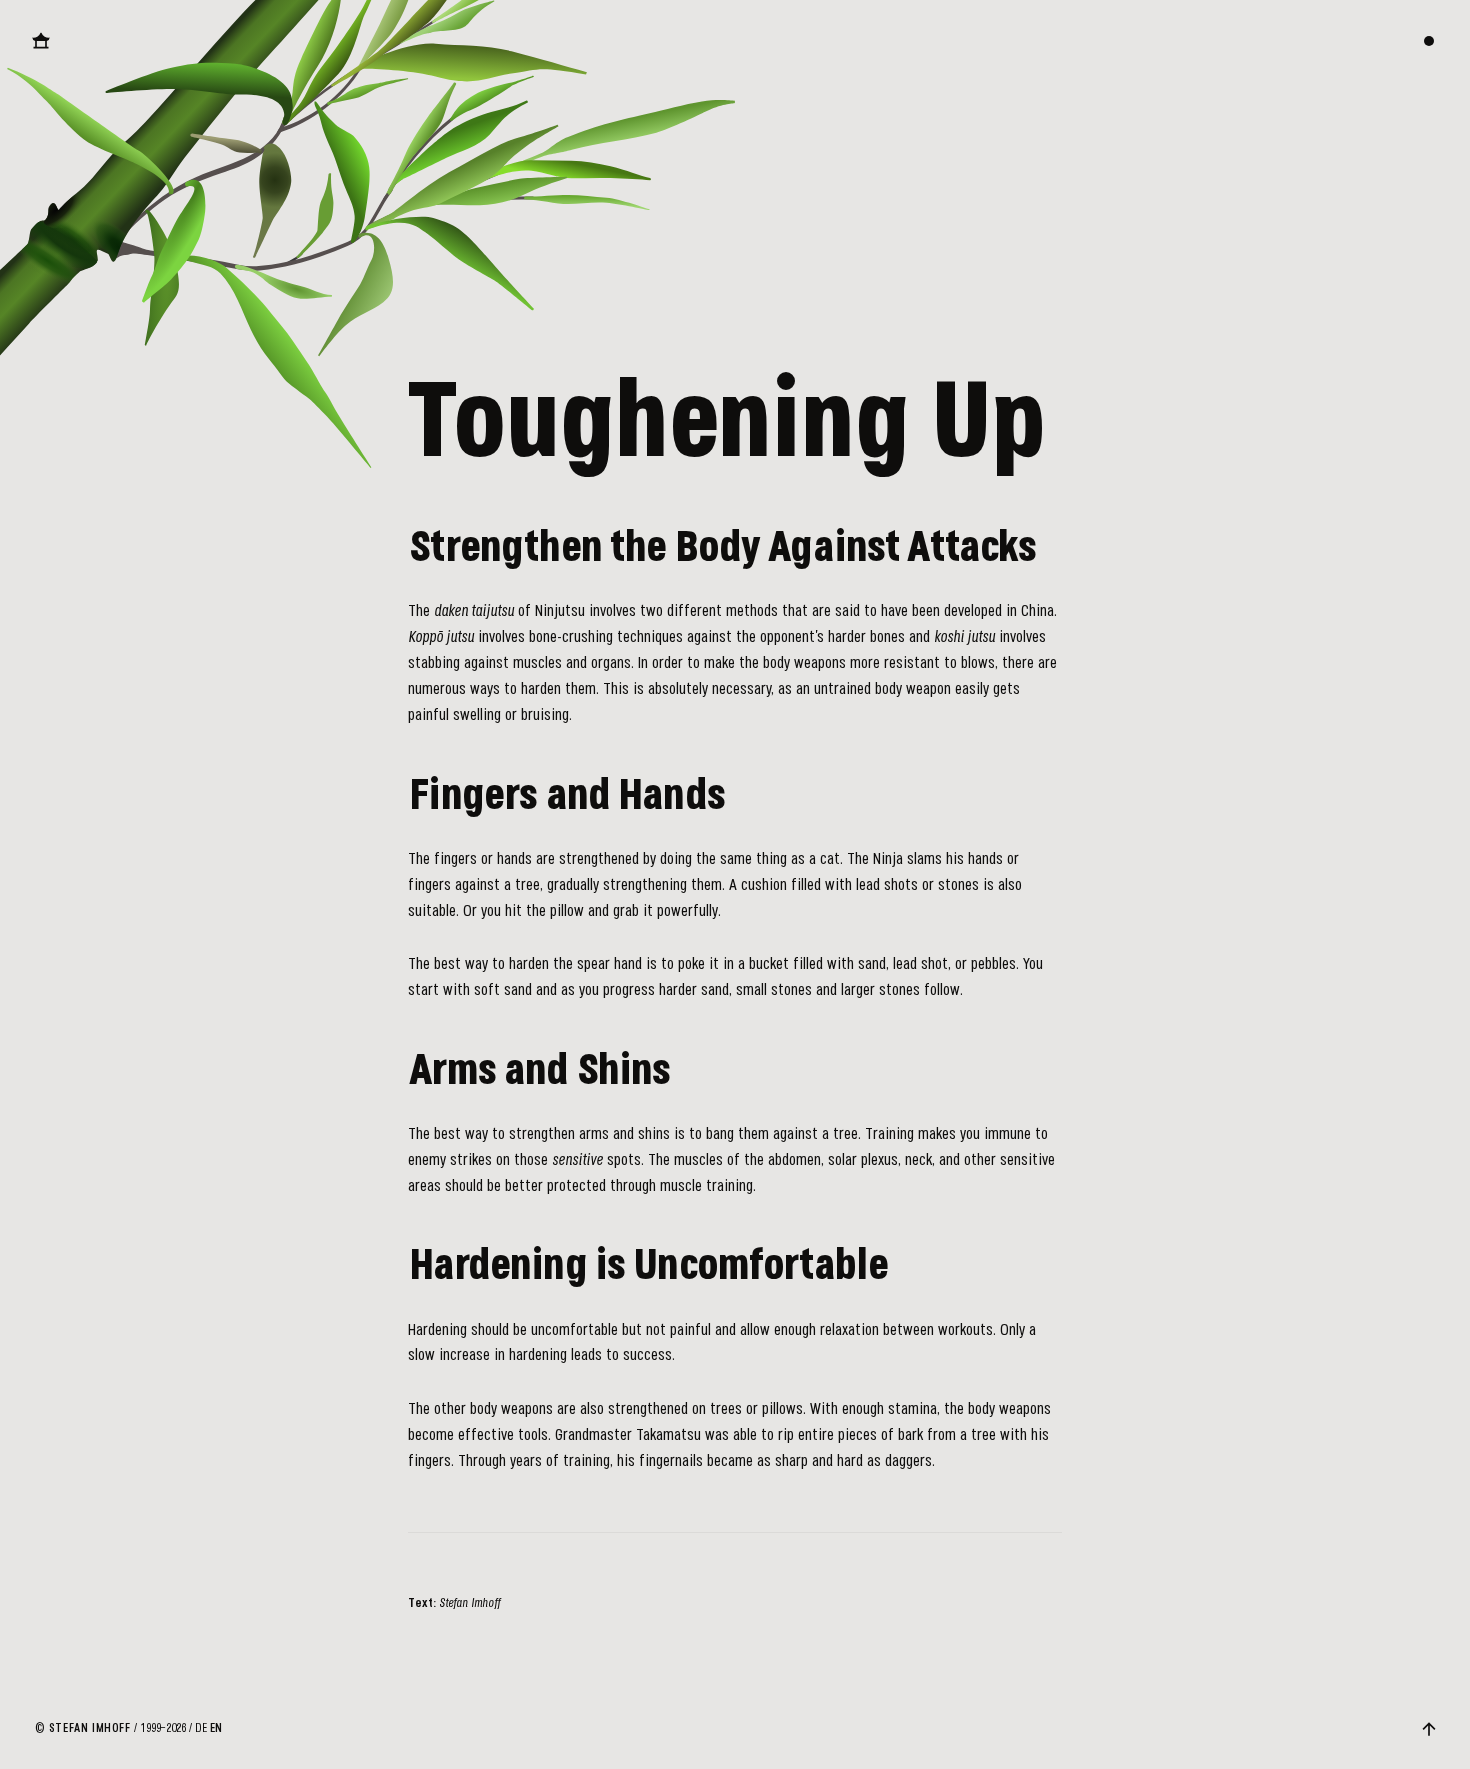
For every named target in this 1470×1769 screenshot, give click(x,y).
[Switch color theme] (1429, 41)
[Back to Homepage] (41, 41)
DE (201, 1728)
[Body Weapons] (36, 885)
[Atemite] (1434, 885)
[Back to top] (1429, 1729)
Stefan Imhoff (90, 1728)
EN (216, 1728)
